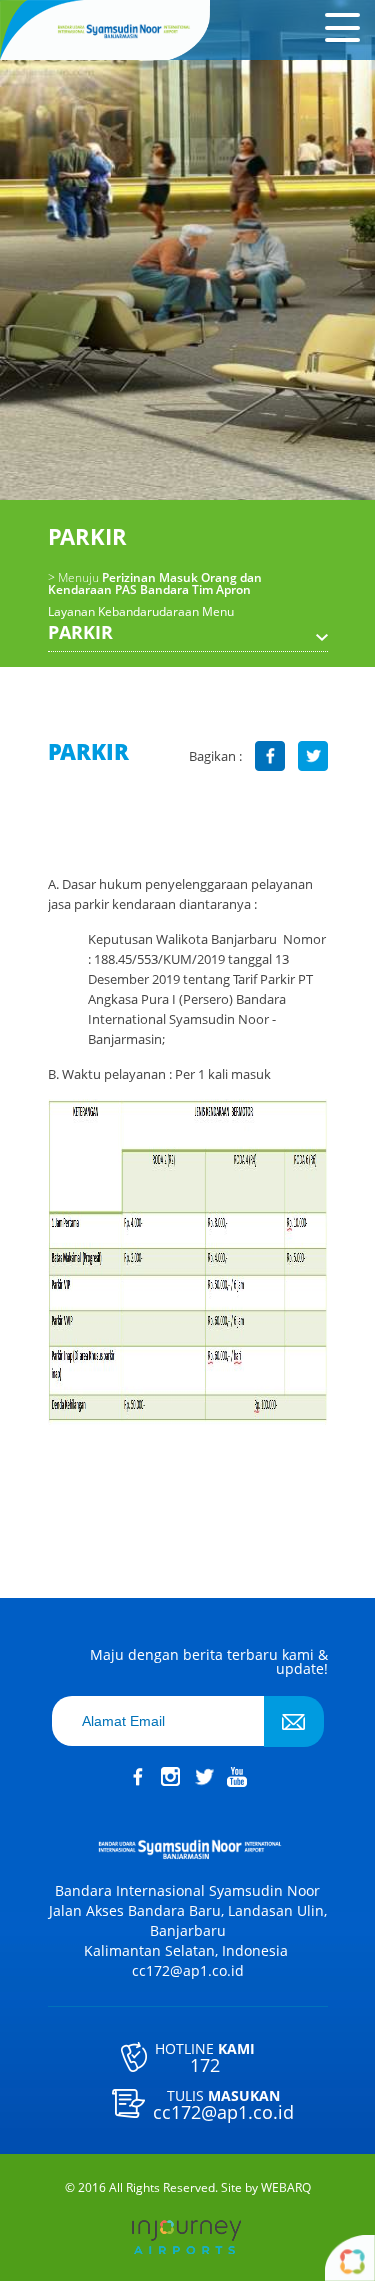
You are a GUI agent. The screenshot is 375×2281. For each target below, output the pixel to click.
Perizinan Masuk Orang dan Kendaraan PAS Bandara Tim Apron (155, 584)
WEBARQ (286, 2188)
